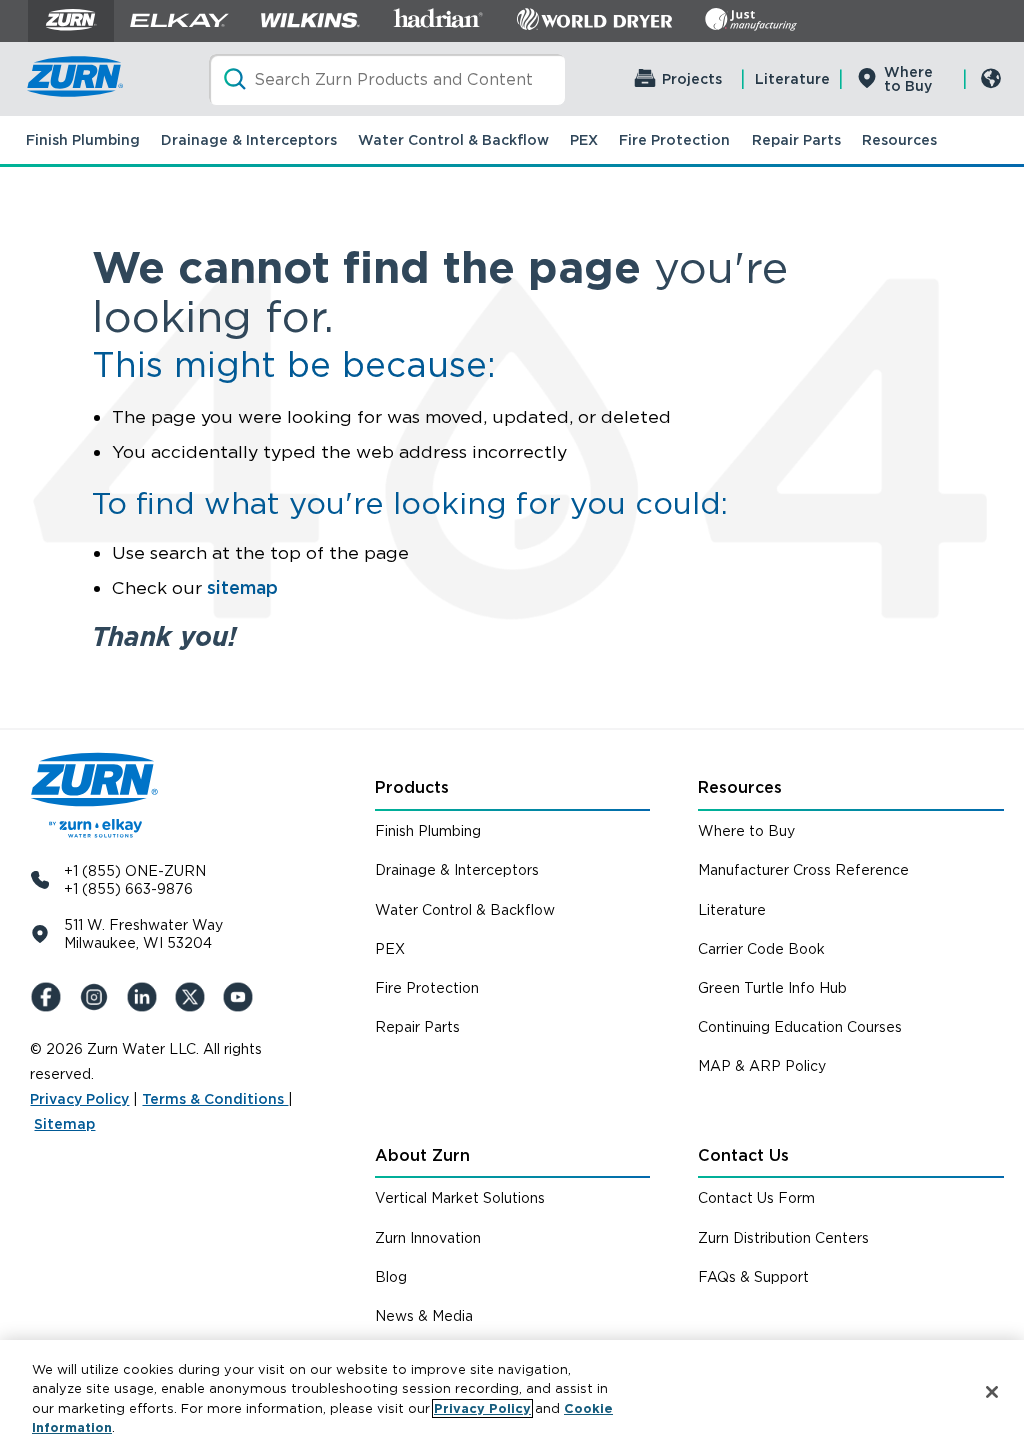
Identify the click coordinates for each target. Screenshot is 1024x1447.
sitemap (242, 587)
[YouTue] (242, 997)
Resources (899, 140)
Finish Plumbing (83, 140)
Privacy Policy (79, 1099)
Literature (792, 79)
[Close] (992, 1392)
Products (412, 787)
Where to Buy (908, 79)
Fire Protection (674, 140)
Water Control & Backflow (453, 140)
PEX (584, 140)
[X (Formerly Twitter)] (194, 997)
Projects (692, 79)
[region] (512, 1393)
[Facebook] (50, 997)
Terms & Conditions (215, 1099)
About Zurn (422, 1155)
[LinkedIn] (146, 997)
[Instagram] (98, 997)
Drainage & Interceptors (249, 140)
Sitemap (64, 1124)
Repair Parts (796, 140)
